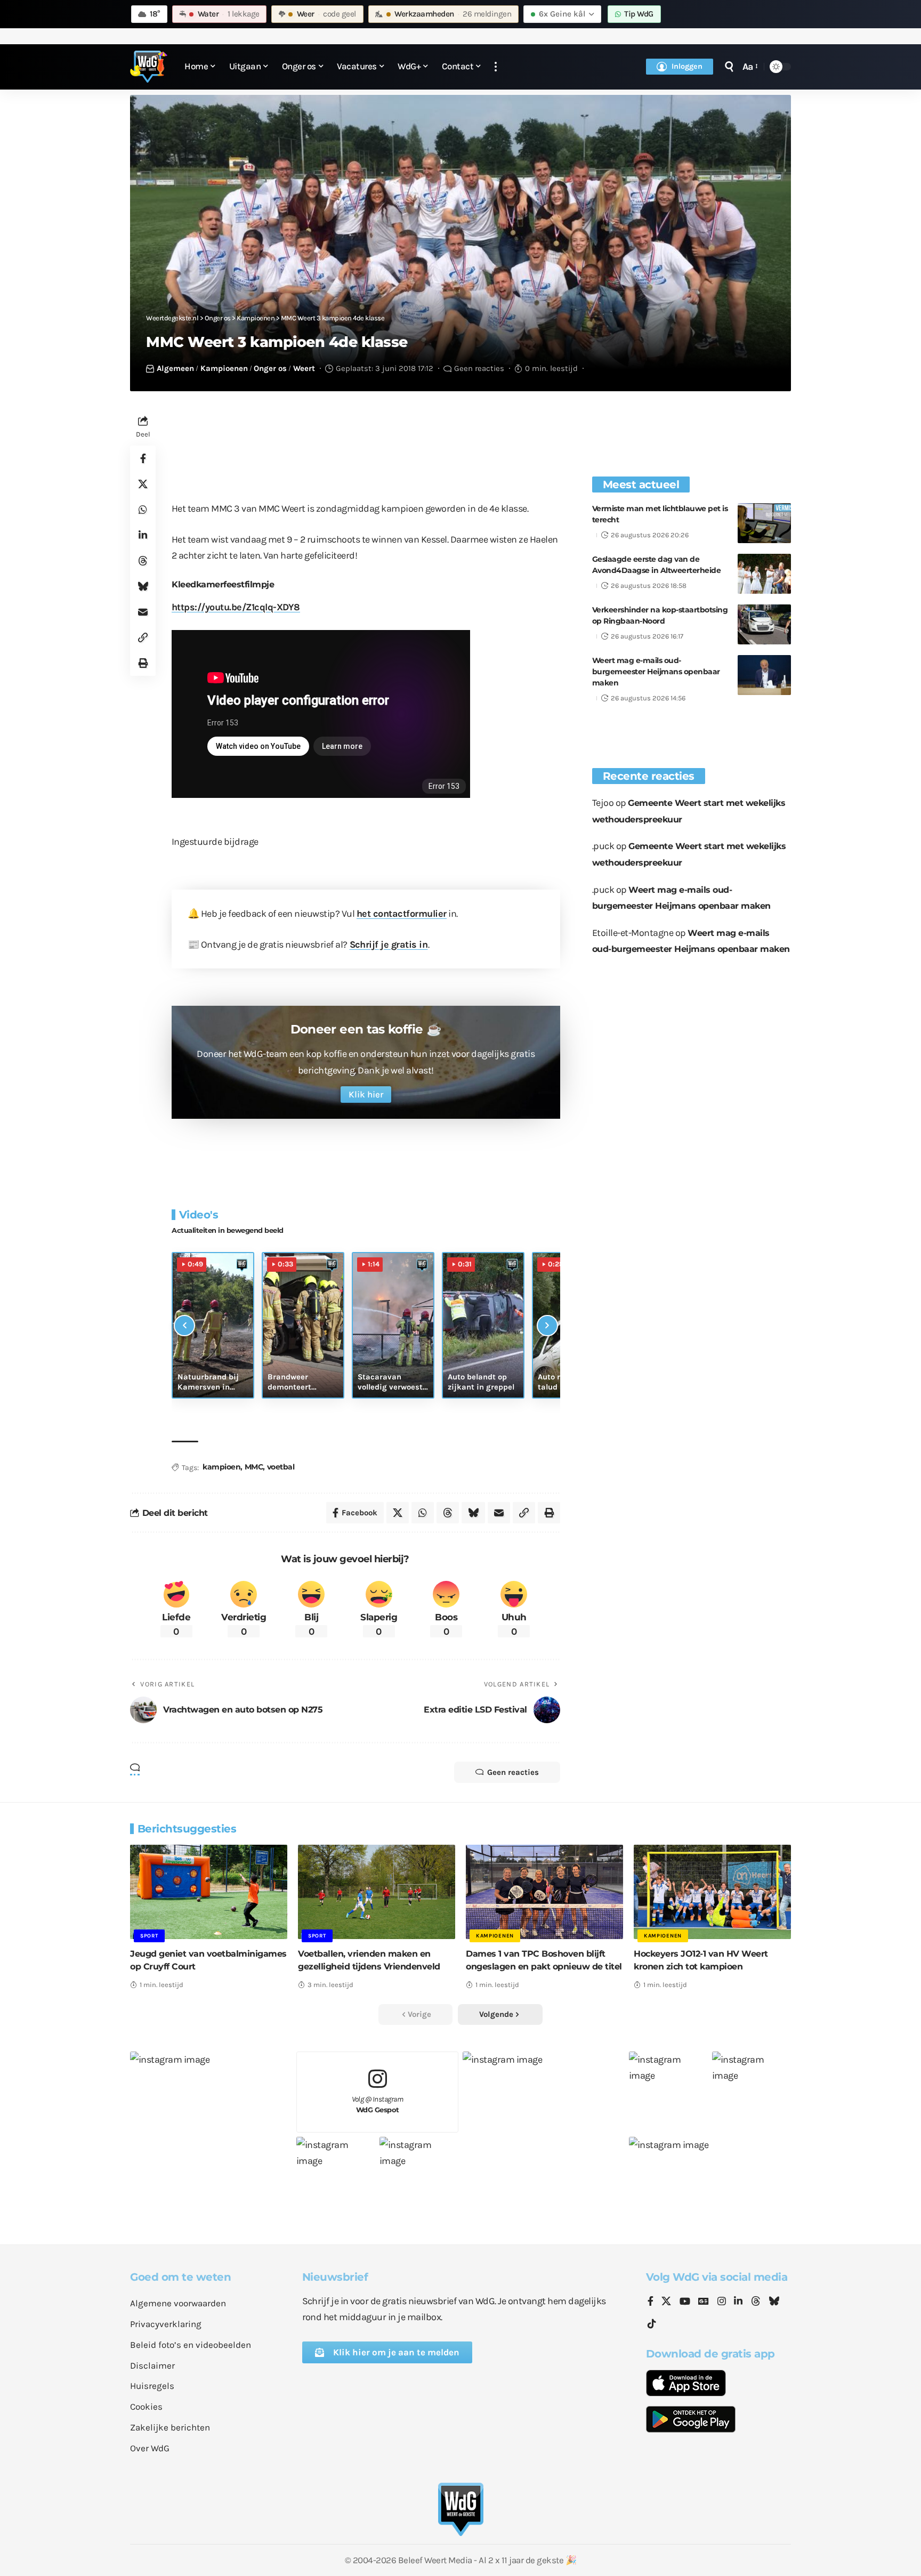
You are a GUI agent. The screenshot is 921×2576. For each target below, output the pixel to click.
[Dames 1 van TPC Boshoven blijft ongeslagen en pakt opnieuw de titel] (544, 1892)
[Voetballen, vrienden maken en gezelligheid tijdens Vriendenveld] (377, 1892)
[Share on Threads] (143, 561)
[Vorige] (184, 1326)
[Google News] (704, 2302)
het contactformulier (402, 914)
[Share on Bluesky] (143, 587)
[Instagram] (722, 2302)
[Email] (143, 612)
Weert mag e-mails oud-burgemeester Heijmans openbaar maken (656, 672)
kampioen (221, 1467)
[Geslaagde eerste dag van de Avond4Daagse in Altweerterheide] (764, 574)
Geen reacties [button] (513, 1772)
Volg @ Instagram (378, 2105)
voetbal (281, 1467)
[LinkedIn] (738, 2302)
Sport (149, 1936)
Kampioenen (224, 368)
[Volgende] (547, 1326)
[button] (496, 67)
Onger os (270, 368)
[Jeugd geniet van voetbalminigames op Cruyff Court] (209, 1892)
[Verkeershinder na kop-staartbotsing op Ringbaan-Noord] (764, 624)
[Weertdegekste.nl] (149, 67)
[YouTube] (685, 2302)
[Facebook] (651, 2302)
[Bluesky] (774, 2302)
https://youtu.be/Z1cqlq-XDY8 (236, 607)
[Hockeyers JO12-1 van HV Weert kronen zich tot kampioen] (712, 1892)
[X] (666, 2302)
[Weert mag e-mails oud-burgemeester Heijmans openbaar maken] (764, 675)
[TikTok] (652, 2324)
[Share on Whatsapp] (143, 510)
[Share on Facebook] (143, 459)
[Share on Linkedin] (143, 536)
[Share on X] (143, 484)
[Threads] (756, 2302)
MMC (254, 1467)
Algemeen (175, 368)
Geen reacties (479, 368)
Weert (304, 368)
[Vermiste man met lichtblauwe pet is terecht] (764, 523)
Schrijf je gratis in (389, 944)
